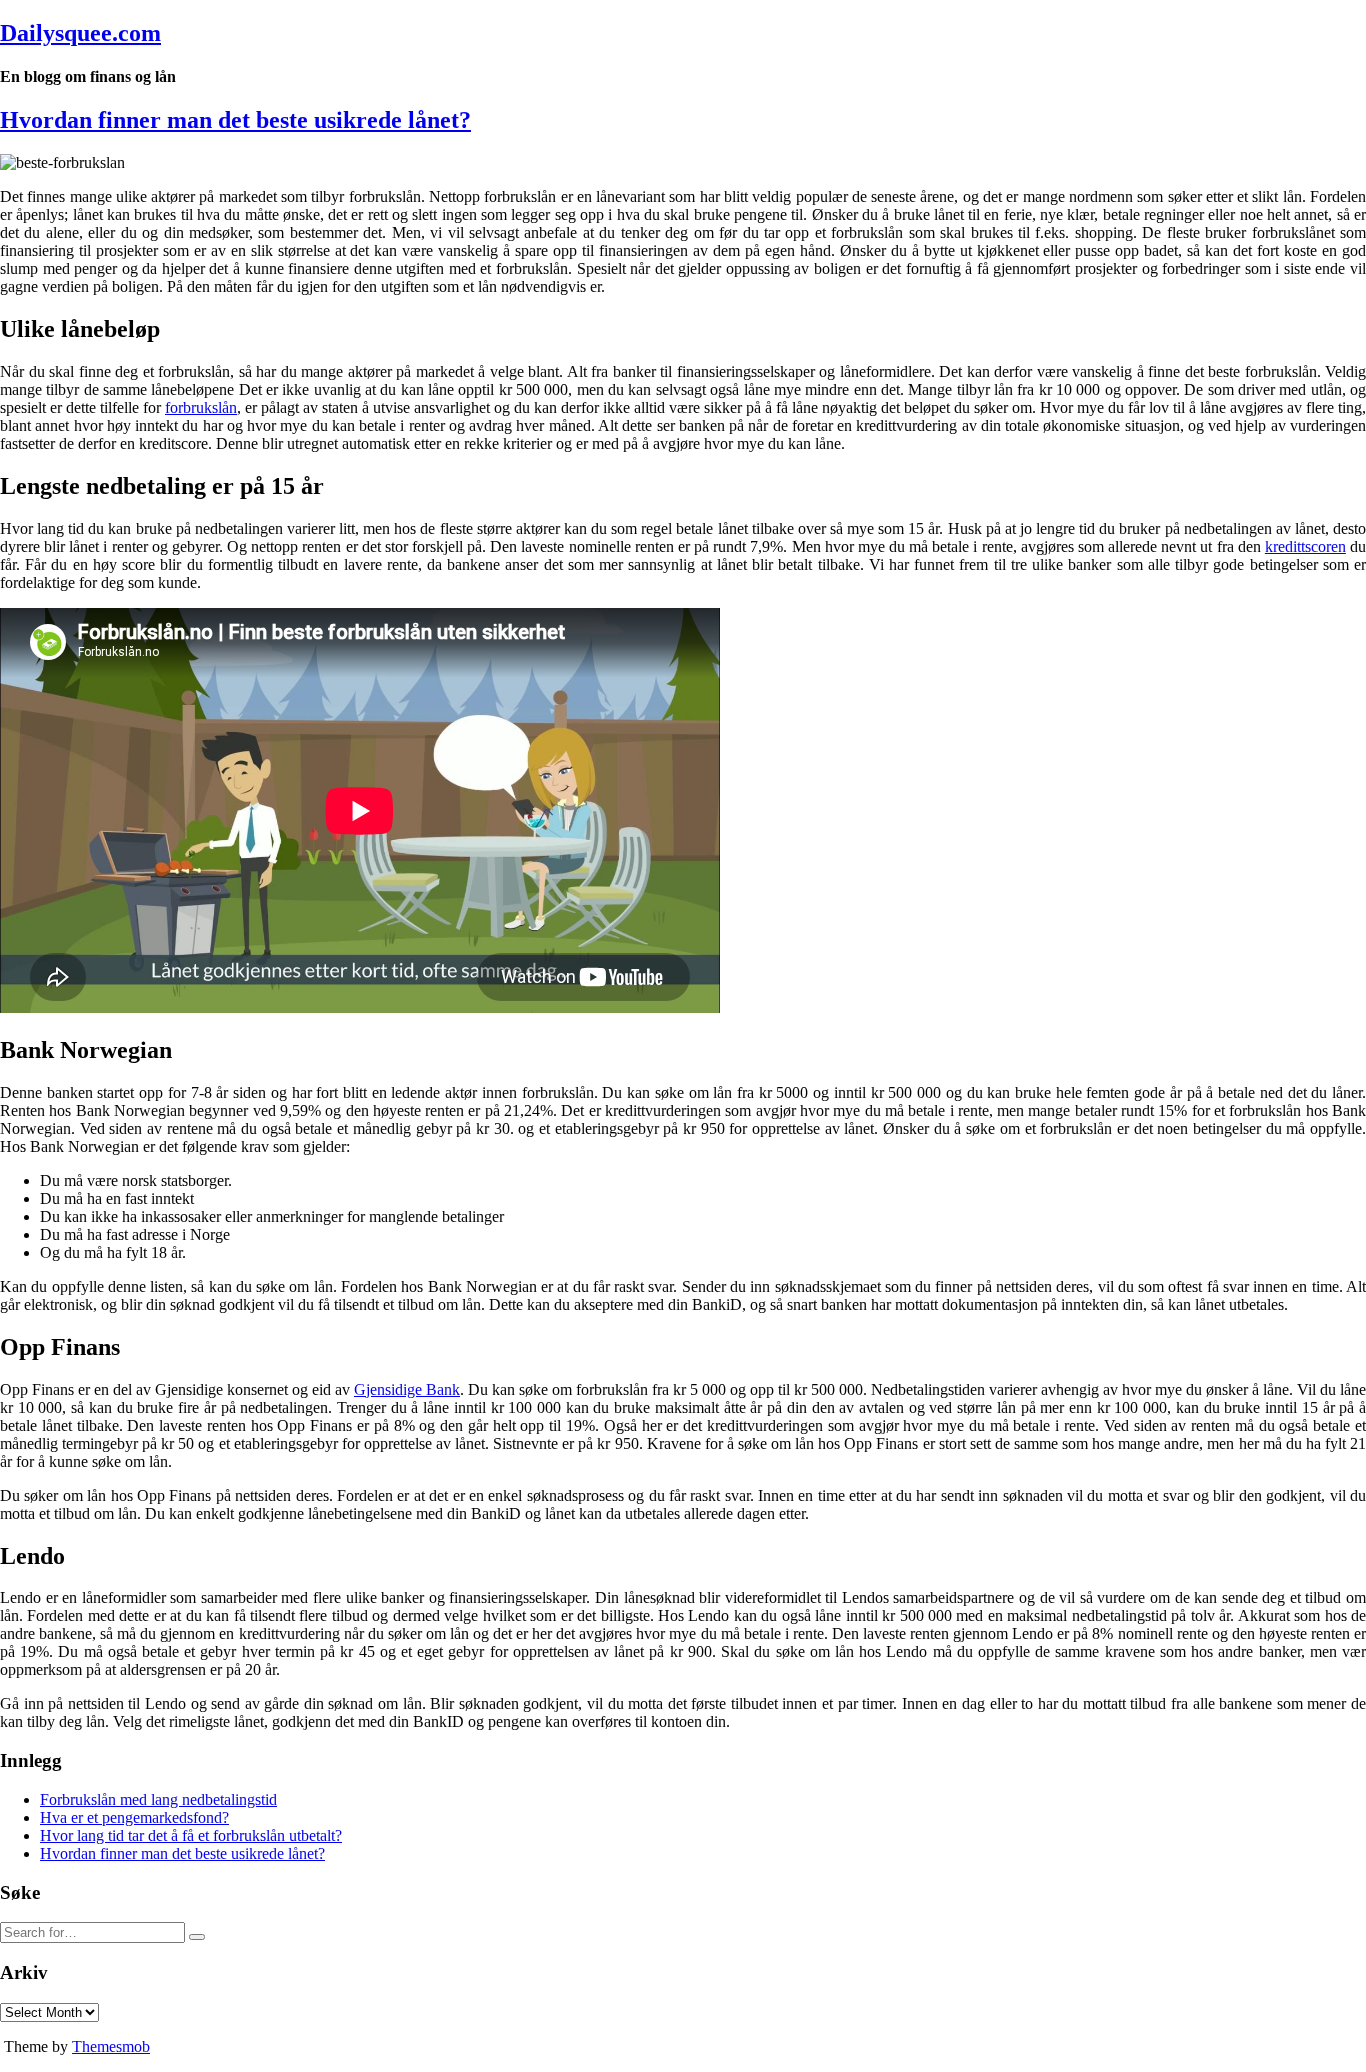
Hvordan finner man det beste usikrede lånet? (235, 120)
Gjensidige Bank (407, 1389)
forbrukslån (201, 407)
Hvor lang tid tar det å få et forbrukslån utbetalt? (191, 1835)
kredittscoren (1305, 546)
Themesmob (111, 2046)
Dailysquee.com (80, 33)
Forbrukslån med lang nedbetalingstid (158, 1799)
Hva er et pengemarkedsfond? (134, 1817)
